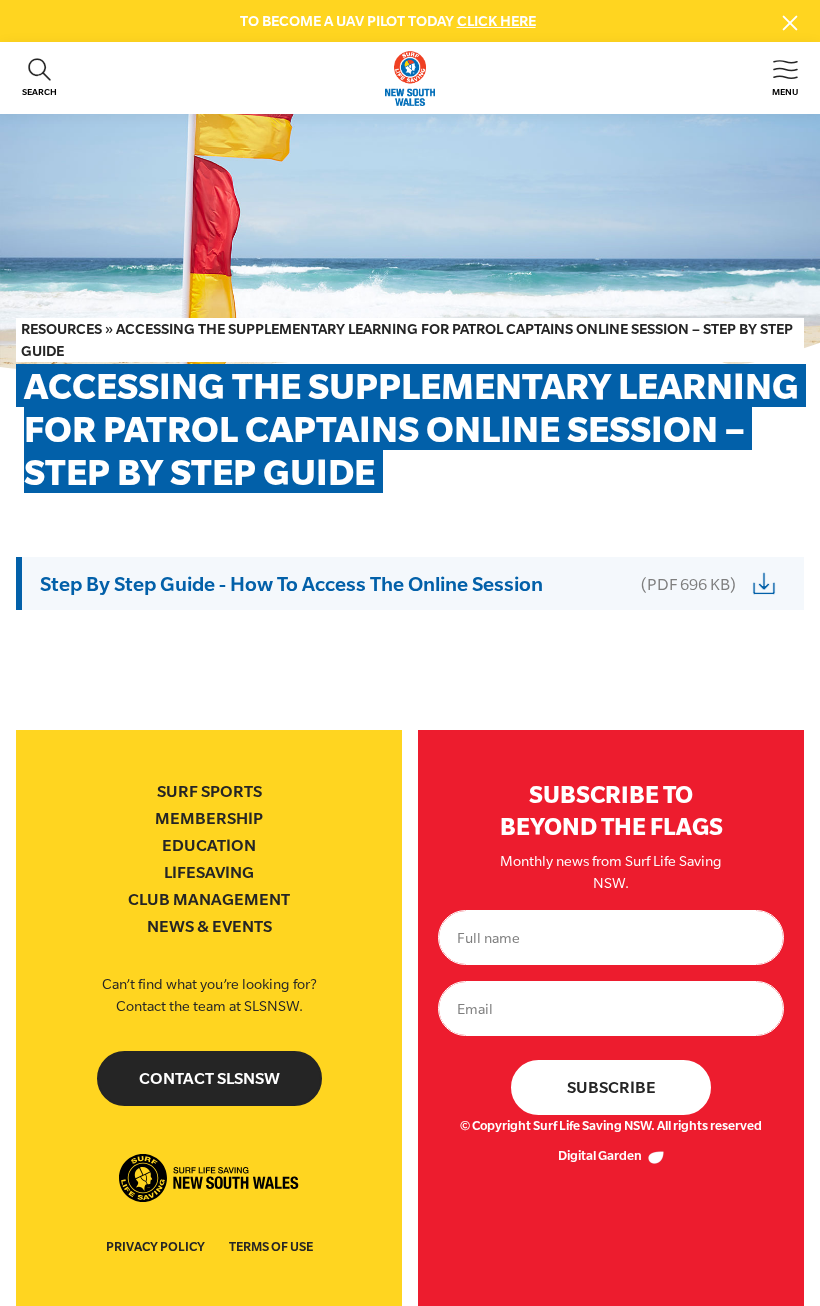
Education (209, 845)
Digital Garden (601, 1155)
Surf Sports (209, 791)
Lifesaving (209, 872)
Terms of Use (271, 1246)
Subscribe (611, 1087)
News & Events (209, 926)
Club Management (209, 899)
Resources (61, 328)
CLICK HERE (496, 20)
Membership (209, 818)
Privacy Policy (155, 1246)
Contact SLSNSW (209, 1078)
